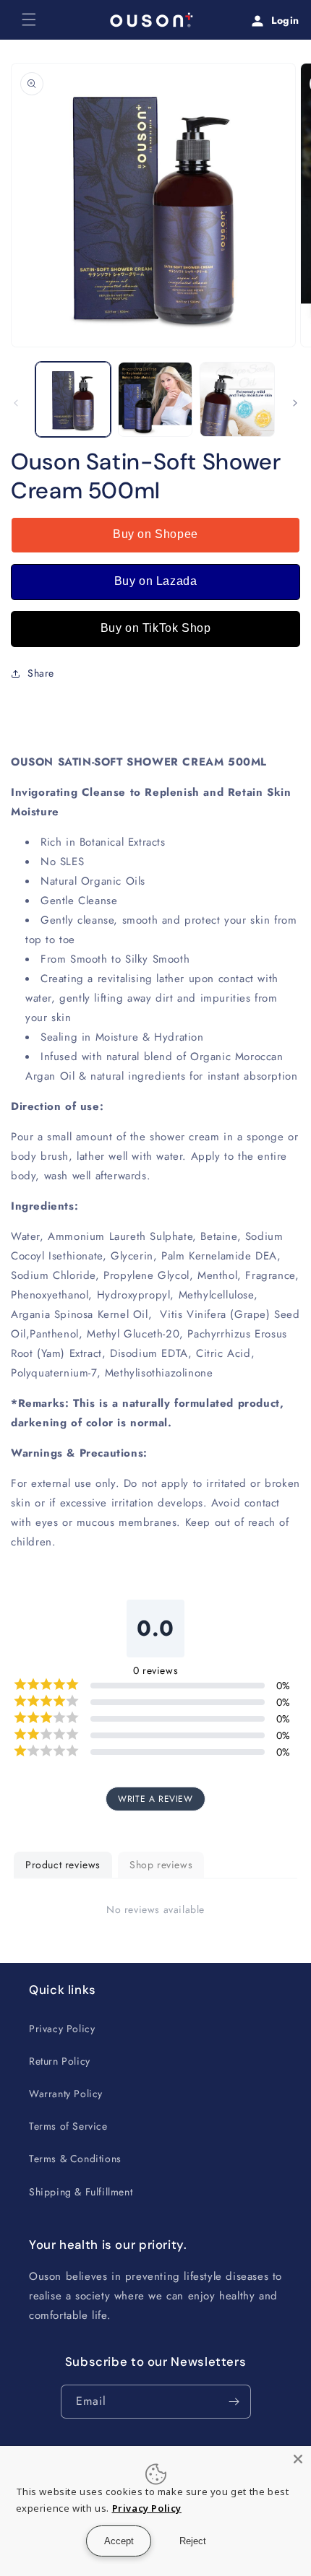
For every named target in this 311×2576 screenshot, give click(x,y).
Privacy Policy (62, 2029)
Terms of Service (68, 2126)
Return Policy (60, 2061)
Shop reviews (161, 1865)
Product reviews (63, 1865)
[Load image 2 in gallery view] (155, 399)
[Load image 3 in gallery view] (237, 399)
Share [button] (41, 673)
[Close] (298, 2459)
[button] (29, 19)
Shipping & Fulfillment (81, 2192)
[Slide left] (16, 403)
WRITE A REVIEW (155, 1799)
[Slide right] (295, 403)
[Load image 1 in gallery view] (73, 399)
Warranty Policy (66, 2094)
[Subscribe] (234, 2402)
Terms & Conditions (75, 2159)
